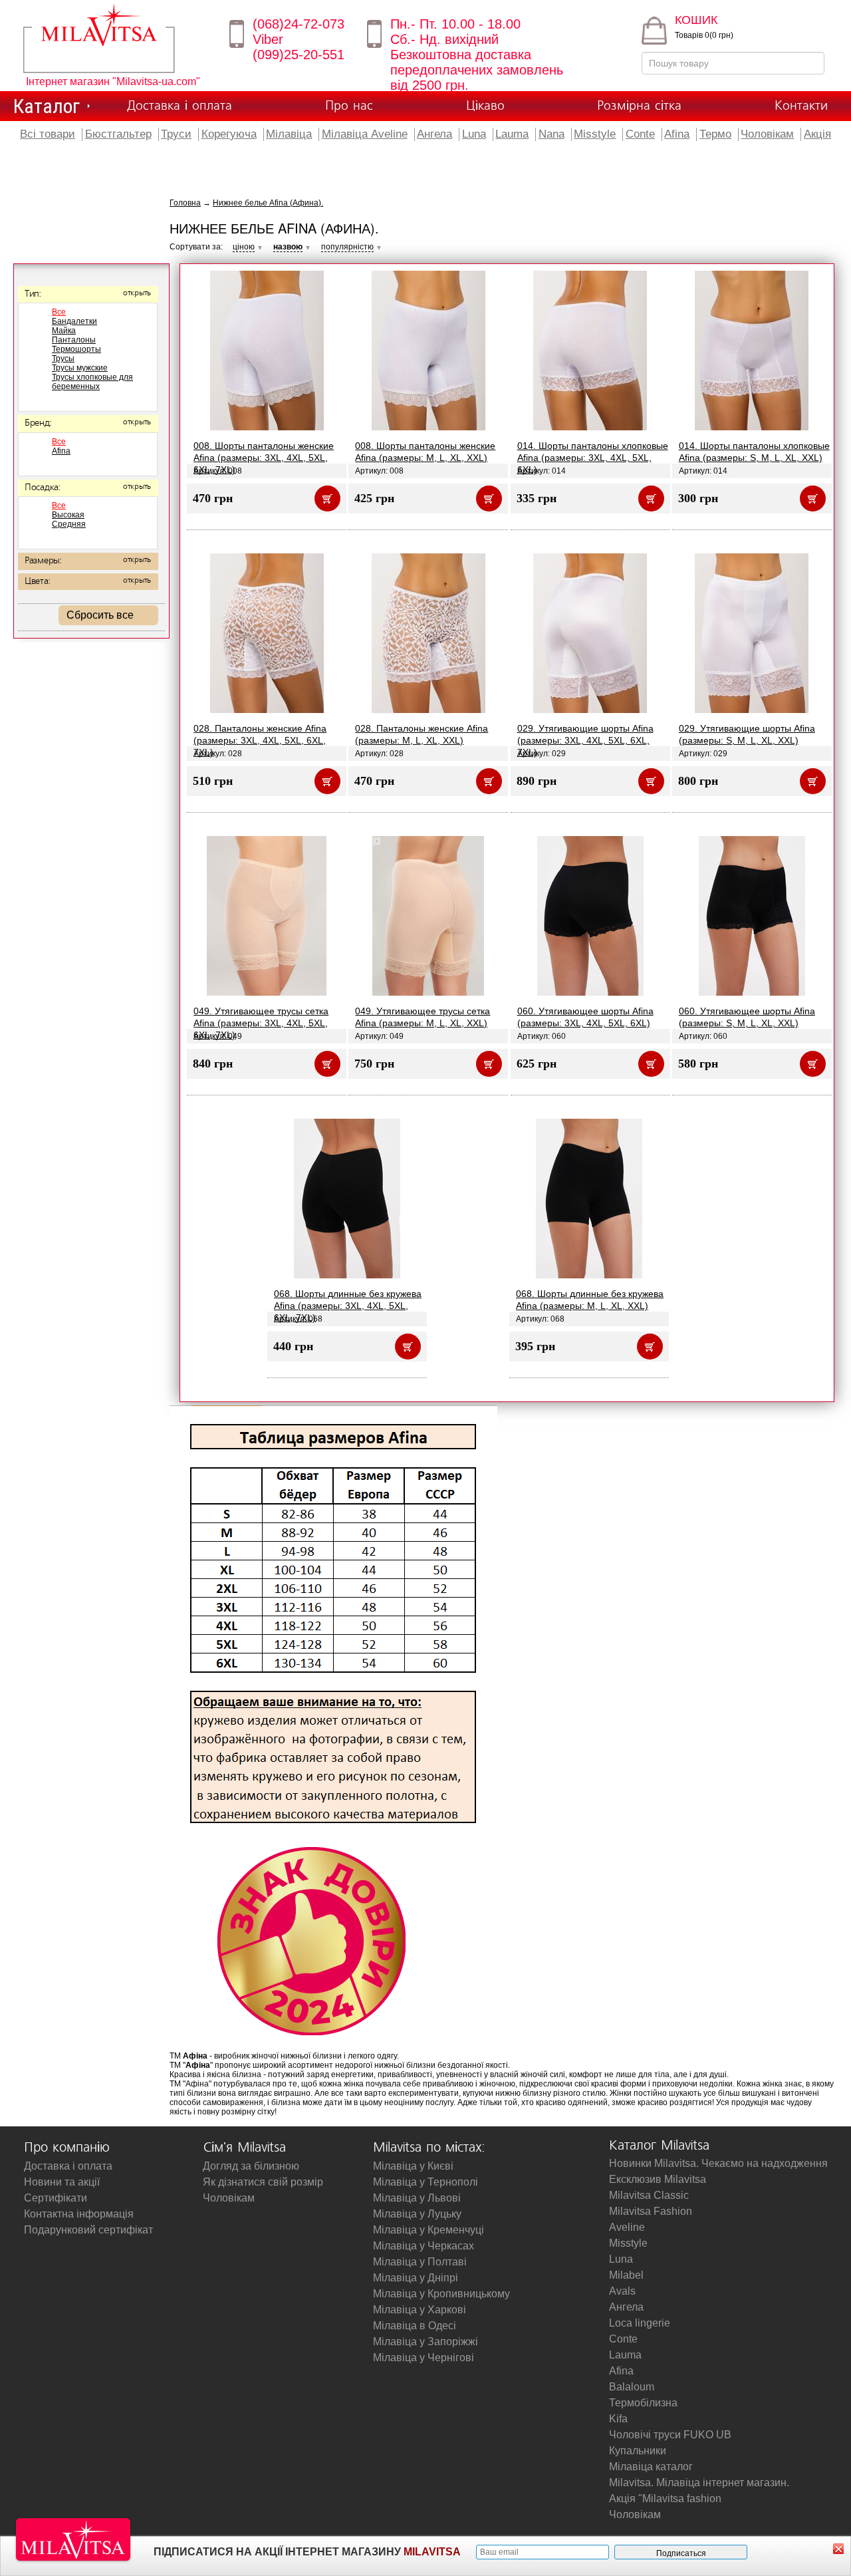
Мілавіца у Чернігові (424, 2358)
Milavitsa (118, 38)
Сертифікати (56, 2198)
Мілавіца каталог (651, 2467)
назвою (288, 247)
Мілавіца (289, 134)
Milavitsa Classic (649, 2195)
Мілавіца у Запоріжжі (425, 2342)
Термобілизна (643, 2403)
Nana (551, 134)
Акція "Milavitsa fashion (665, 2499)
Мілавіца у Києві (413, 2166)
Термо (715, 134)
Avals (622, 2291)
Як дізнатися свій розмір (263, 2182)
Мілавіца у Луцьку (417, 2214)
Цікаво (485, 106)
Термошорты (76, 349)
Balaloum (632, 2387)
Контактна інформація (79, 2214)
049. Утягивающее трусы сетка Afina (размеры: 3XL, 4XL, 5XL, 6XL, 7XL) (261, 1023)
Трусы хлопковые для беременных (92, 382)
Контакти (801, 106)
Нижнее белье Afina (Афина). (268, 203)
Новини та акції (62, 2182)
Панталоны (74, 340)
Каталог (47, 106)
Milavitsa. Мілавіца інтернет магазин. (699, 2483)
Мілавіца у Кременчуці (428, 2230)
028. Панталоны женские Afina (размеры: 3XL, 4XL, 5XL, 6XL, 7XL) (260, 740)
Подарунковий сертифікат (88, 2230)
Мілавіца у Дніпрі (416, 2278)
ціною (244, 247)
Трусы (63, 358)
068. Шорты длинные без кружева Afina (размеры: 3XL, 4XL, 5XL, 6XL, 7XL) (348, 1306)
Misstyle (595, 134)
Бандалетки (74, 321)
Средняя (69, 524)
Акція (817, 134)
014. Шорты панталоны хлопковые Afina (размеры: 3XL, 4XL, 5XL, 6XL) (593, 458)
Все (59, 312)
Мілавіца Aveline (365, 134)
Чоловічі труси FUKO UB (670, 2435)
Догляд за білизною (251, 2166)
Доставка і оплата (180, 106)
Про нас (349, 106)
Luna (474, 134)
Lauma (512, 134)
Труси (176, 134)
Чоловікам (767, 134)
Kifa (618, 2419)
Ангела (434, 134)
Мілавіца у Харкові (420, 2310)
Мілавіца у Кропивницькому (441, 2294)
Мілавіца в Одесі (415, 2326)
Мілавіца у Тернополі (425, 2182)
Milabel (626, 2275)
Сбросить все (100, 615)
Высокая (68, 515)
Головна (185, 203)
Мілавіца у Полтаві (420, 2262)
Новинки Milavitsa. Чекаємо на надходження (718, 2163)
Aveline (627, 2227)
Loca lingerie (640, 2323)
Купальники (638, 2451)
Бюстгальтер (118, 134)
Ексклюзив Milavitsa (658, 2179)
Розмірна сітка (639, 106)
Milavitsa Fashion (651, 2211)
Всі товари (48, 134)
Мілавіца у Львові (417, 2198)
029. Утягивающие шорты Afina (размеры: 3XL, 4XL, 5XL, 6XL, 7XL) (585, 740)
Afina (677, 134)
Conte (640, 134)
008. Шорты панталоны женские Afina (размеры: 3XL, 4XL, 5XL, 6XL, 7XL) (264, 458)
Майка (64, 331)
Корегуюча (229, 134)
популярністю (347, 247)
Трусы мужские (80, 368)
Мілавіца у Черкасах (424, 2246)
